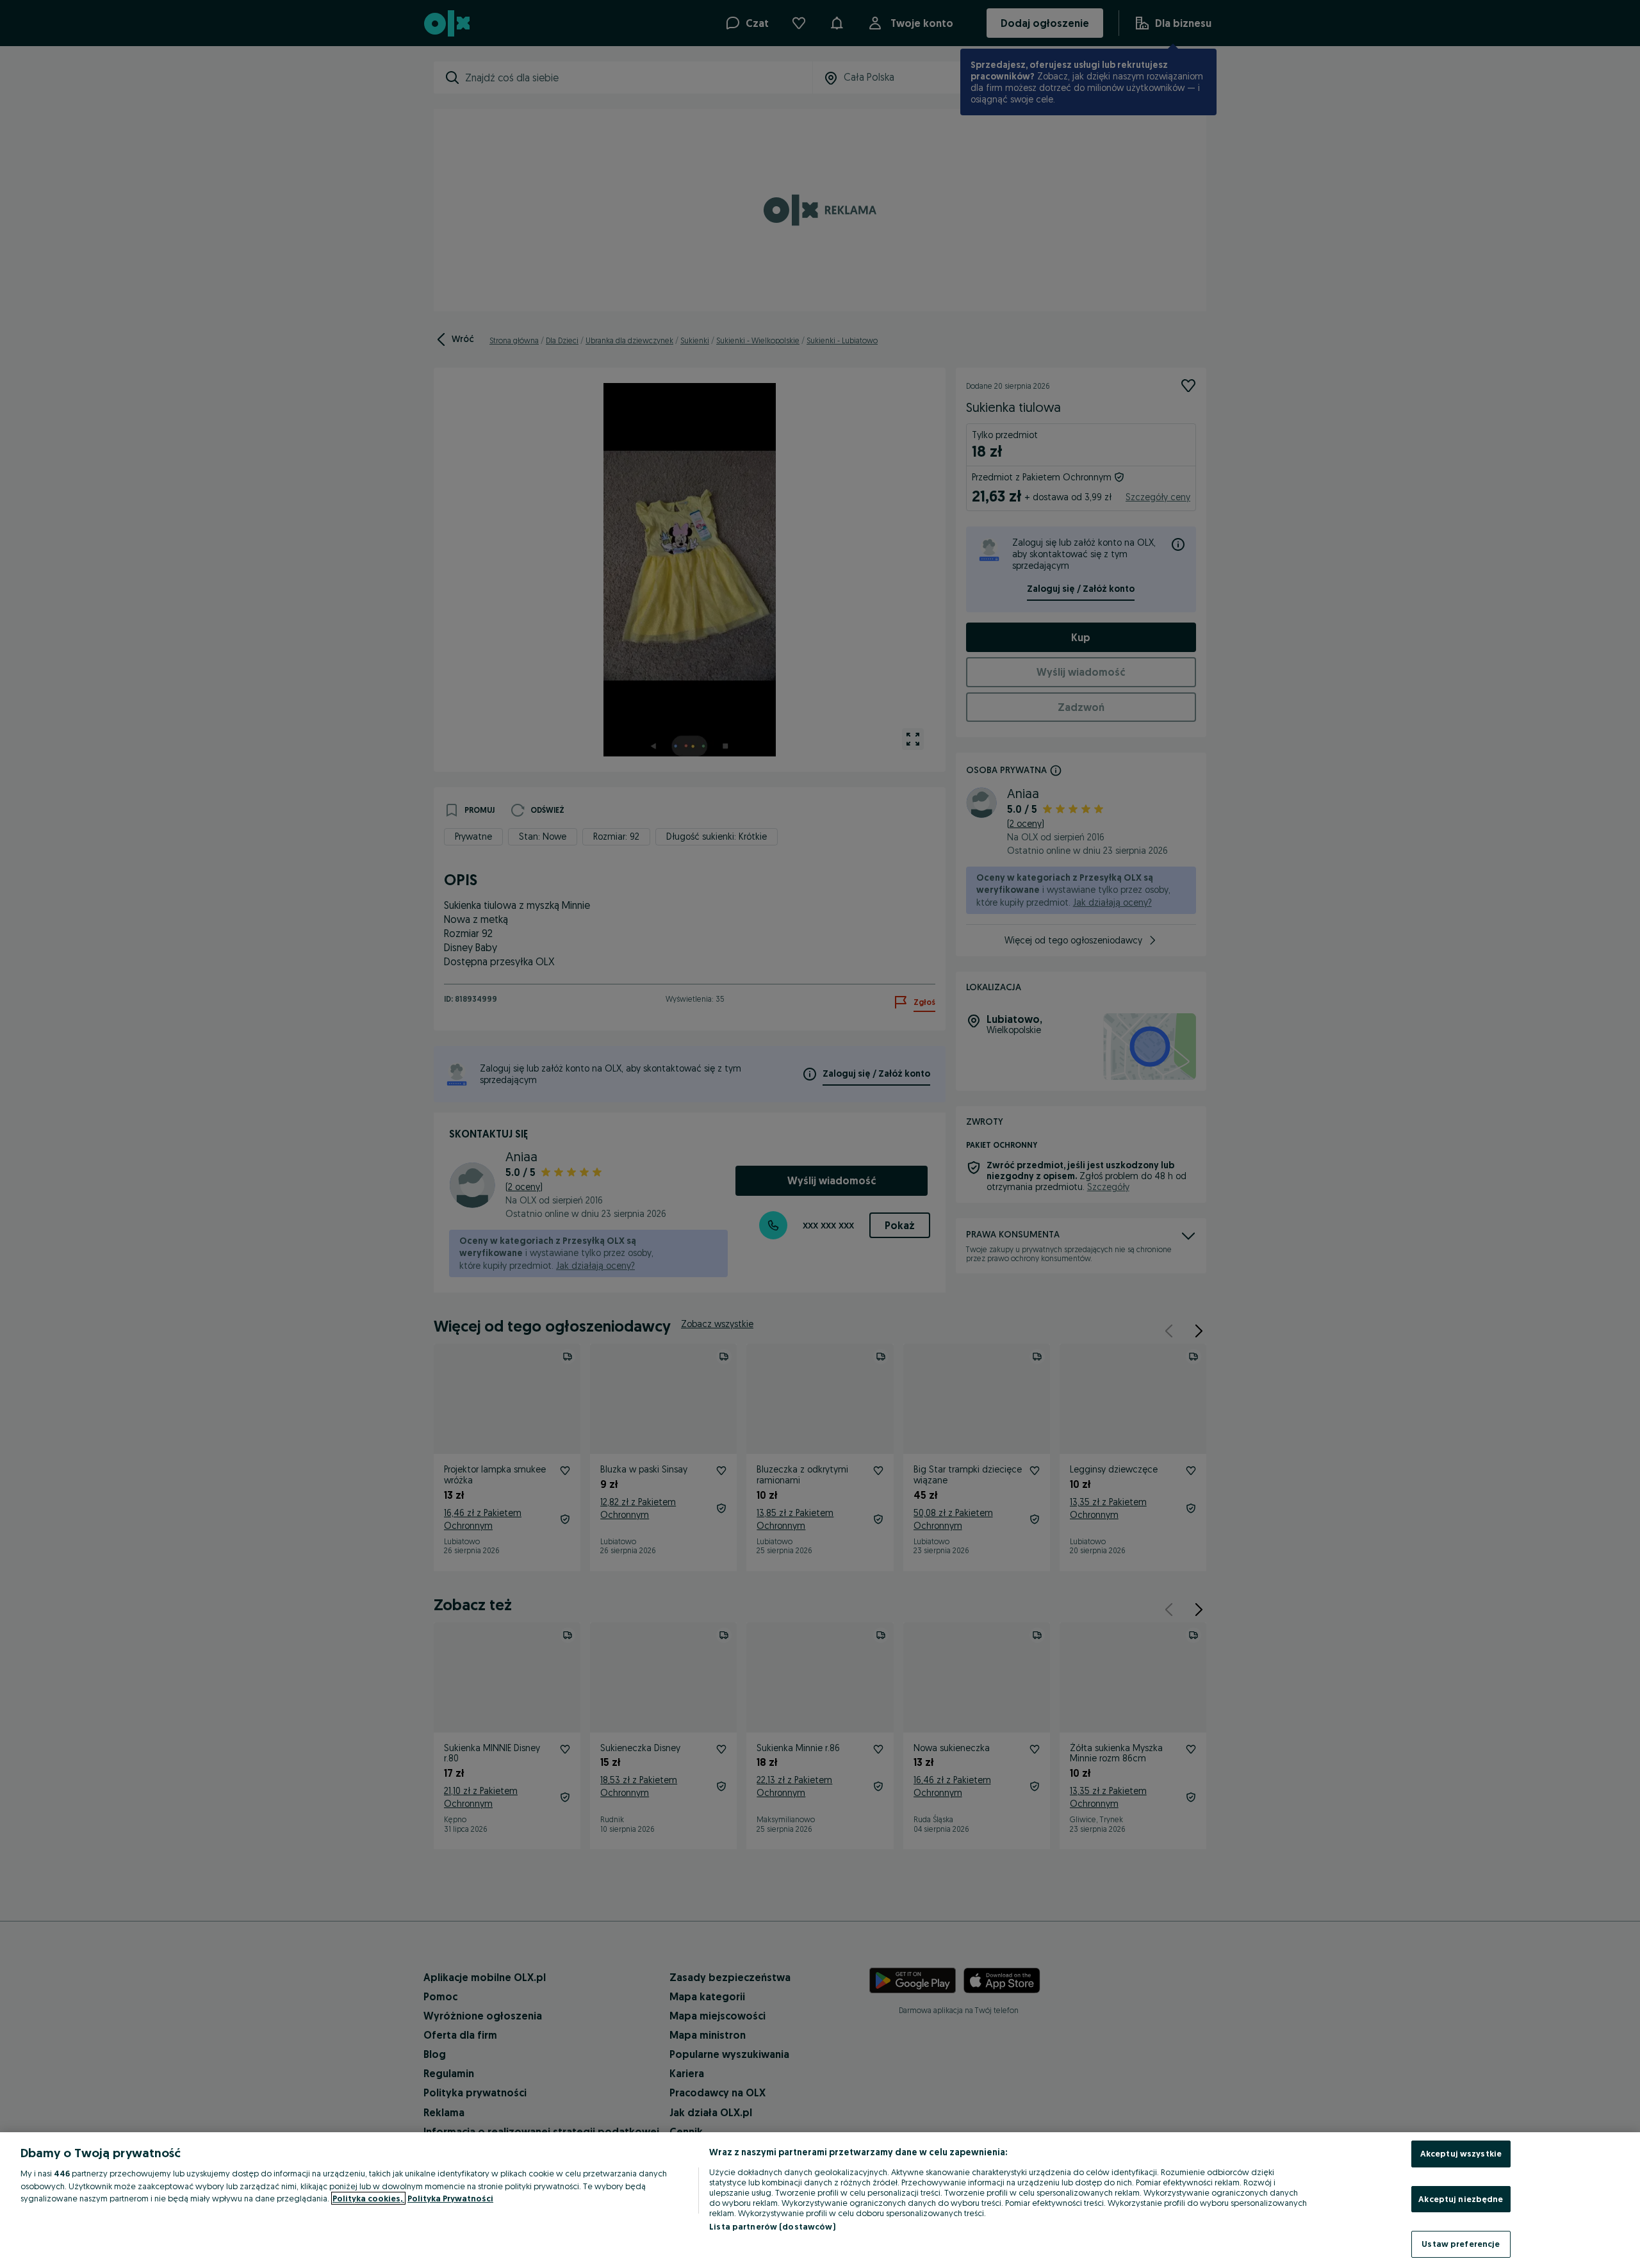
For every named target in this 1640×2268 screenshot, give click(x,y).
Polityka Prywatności (450, 2198)
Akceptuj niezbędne (1461, 2199)
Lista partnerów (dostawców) (772, 2226)
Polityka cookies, (368, 2198)
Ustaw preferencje (1461, 2244)
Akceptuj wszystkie (1461, 2153)
